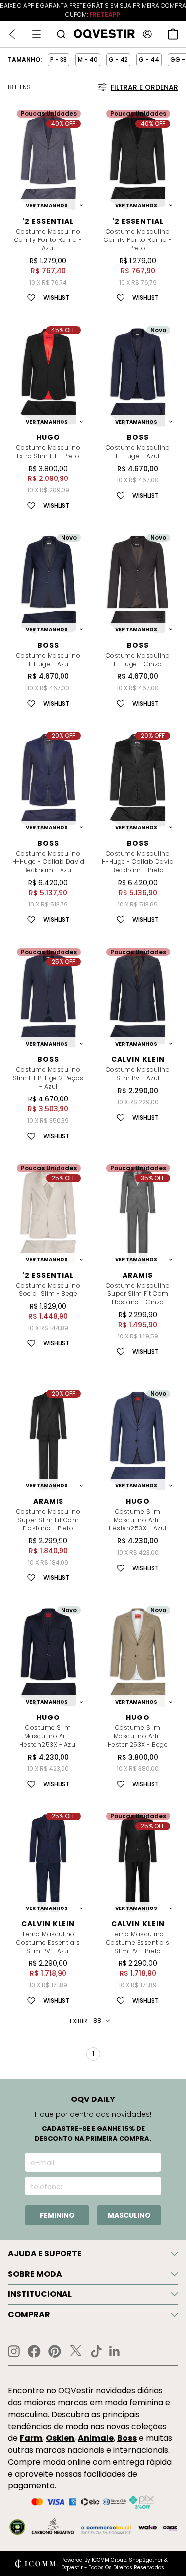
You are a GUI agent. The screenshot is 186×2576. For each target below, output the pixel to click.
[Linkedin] (115, 2351)
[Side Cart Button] (173, 34)
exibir (79, 2021)
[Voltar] (12, 34)
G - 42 (118, 60)
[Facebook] (34, 2351)
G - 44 (149, 60)
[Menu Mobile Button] (36, 34)
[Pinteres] (55, 2351)
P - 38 (59, 60)
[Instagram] (14, 2352)
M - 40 (88, 60)
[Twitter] (76, 2351)
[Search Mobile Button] (61, 34)
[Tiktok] (96, 2351)
